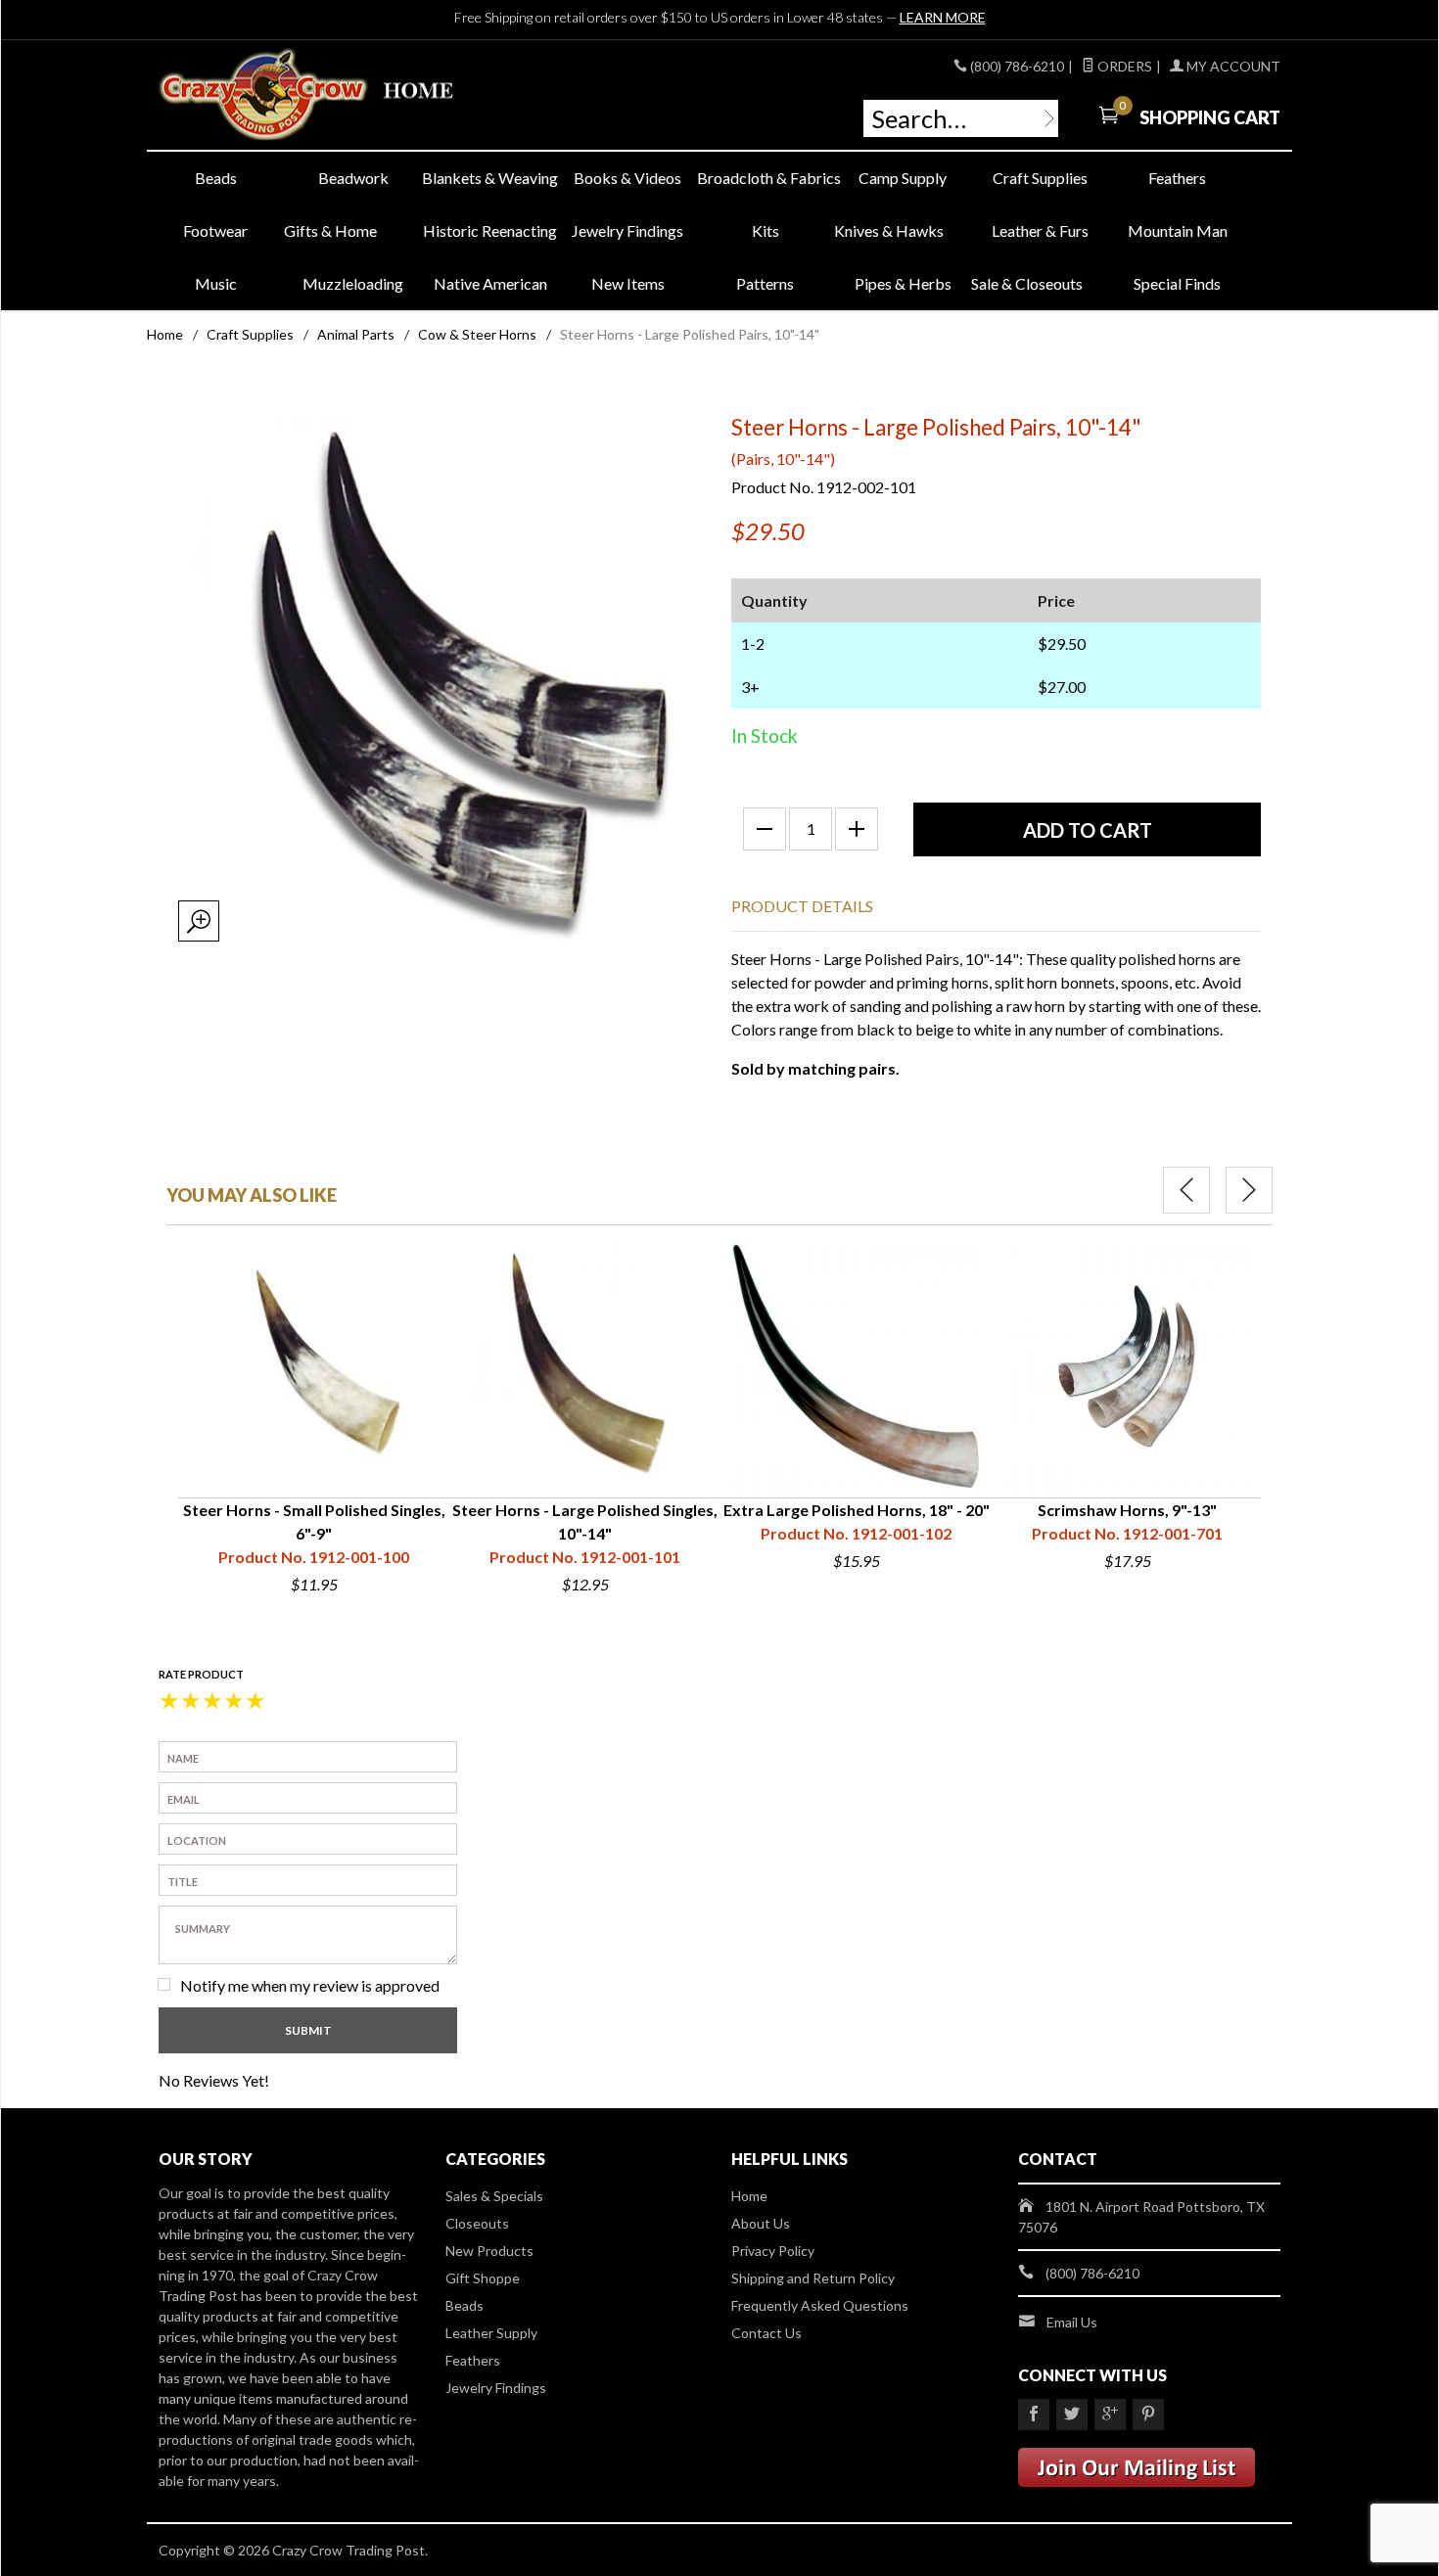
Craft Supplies (1040, 178)
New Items (628, 283)
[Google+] (1110, 2415)
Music (216, 283)
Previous (1186, 1190)
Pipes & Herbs (903, 283)
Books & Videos (627, 178)
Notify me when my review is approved (310, 1985)
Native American (490, 283)
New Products (489, 2251)
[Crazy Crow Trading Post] (338, 95)
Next (1249, 1190)
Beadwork (353, 178)
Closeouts (477, 2223)
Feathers (1177, 178)
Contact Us (766, 2333)
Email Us (1072, 2322)
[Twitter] (1072, 2415)
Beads (216, 178)
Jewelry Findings (627, 230)
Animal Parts (356, 334)
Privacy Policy (773, 2251)
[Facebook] (1034, 2415)
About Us (761, 2223)
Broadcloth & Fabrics (766, 178)
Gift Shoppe (483, 2278)
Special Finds (1177, 283)
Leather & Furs (1040, 230)
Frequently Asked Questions (820, 2305)
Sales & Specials (494, 2196)
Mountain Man (1178, 230)
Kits (766, 230)
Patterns (765, 283)
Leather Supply (491, 2333)
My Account (1232, 66)
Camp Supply (903, 178)
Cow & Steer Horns (477, 334)
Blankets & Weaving (490, 178)
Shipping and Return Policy (813, 2278)
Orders (1123, 66)
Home (165, 334)
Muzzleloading (353, 283)
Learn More (943, 17)
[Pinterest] (1148, 2415)
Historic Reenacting (490, 230)
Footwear (215, 230)
